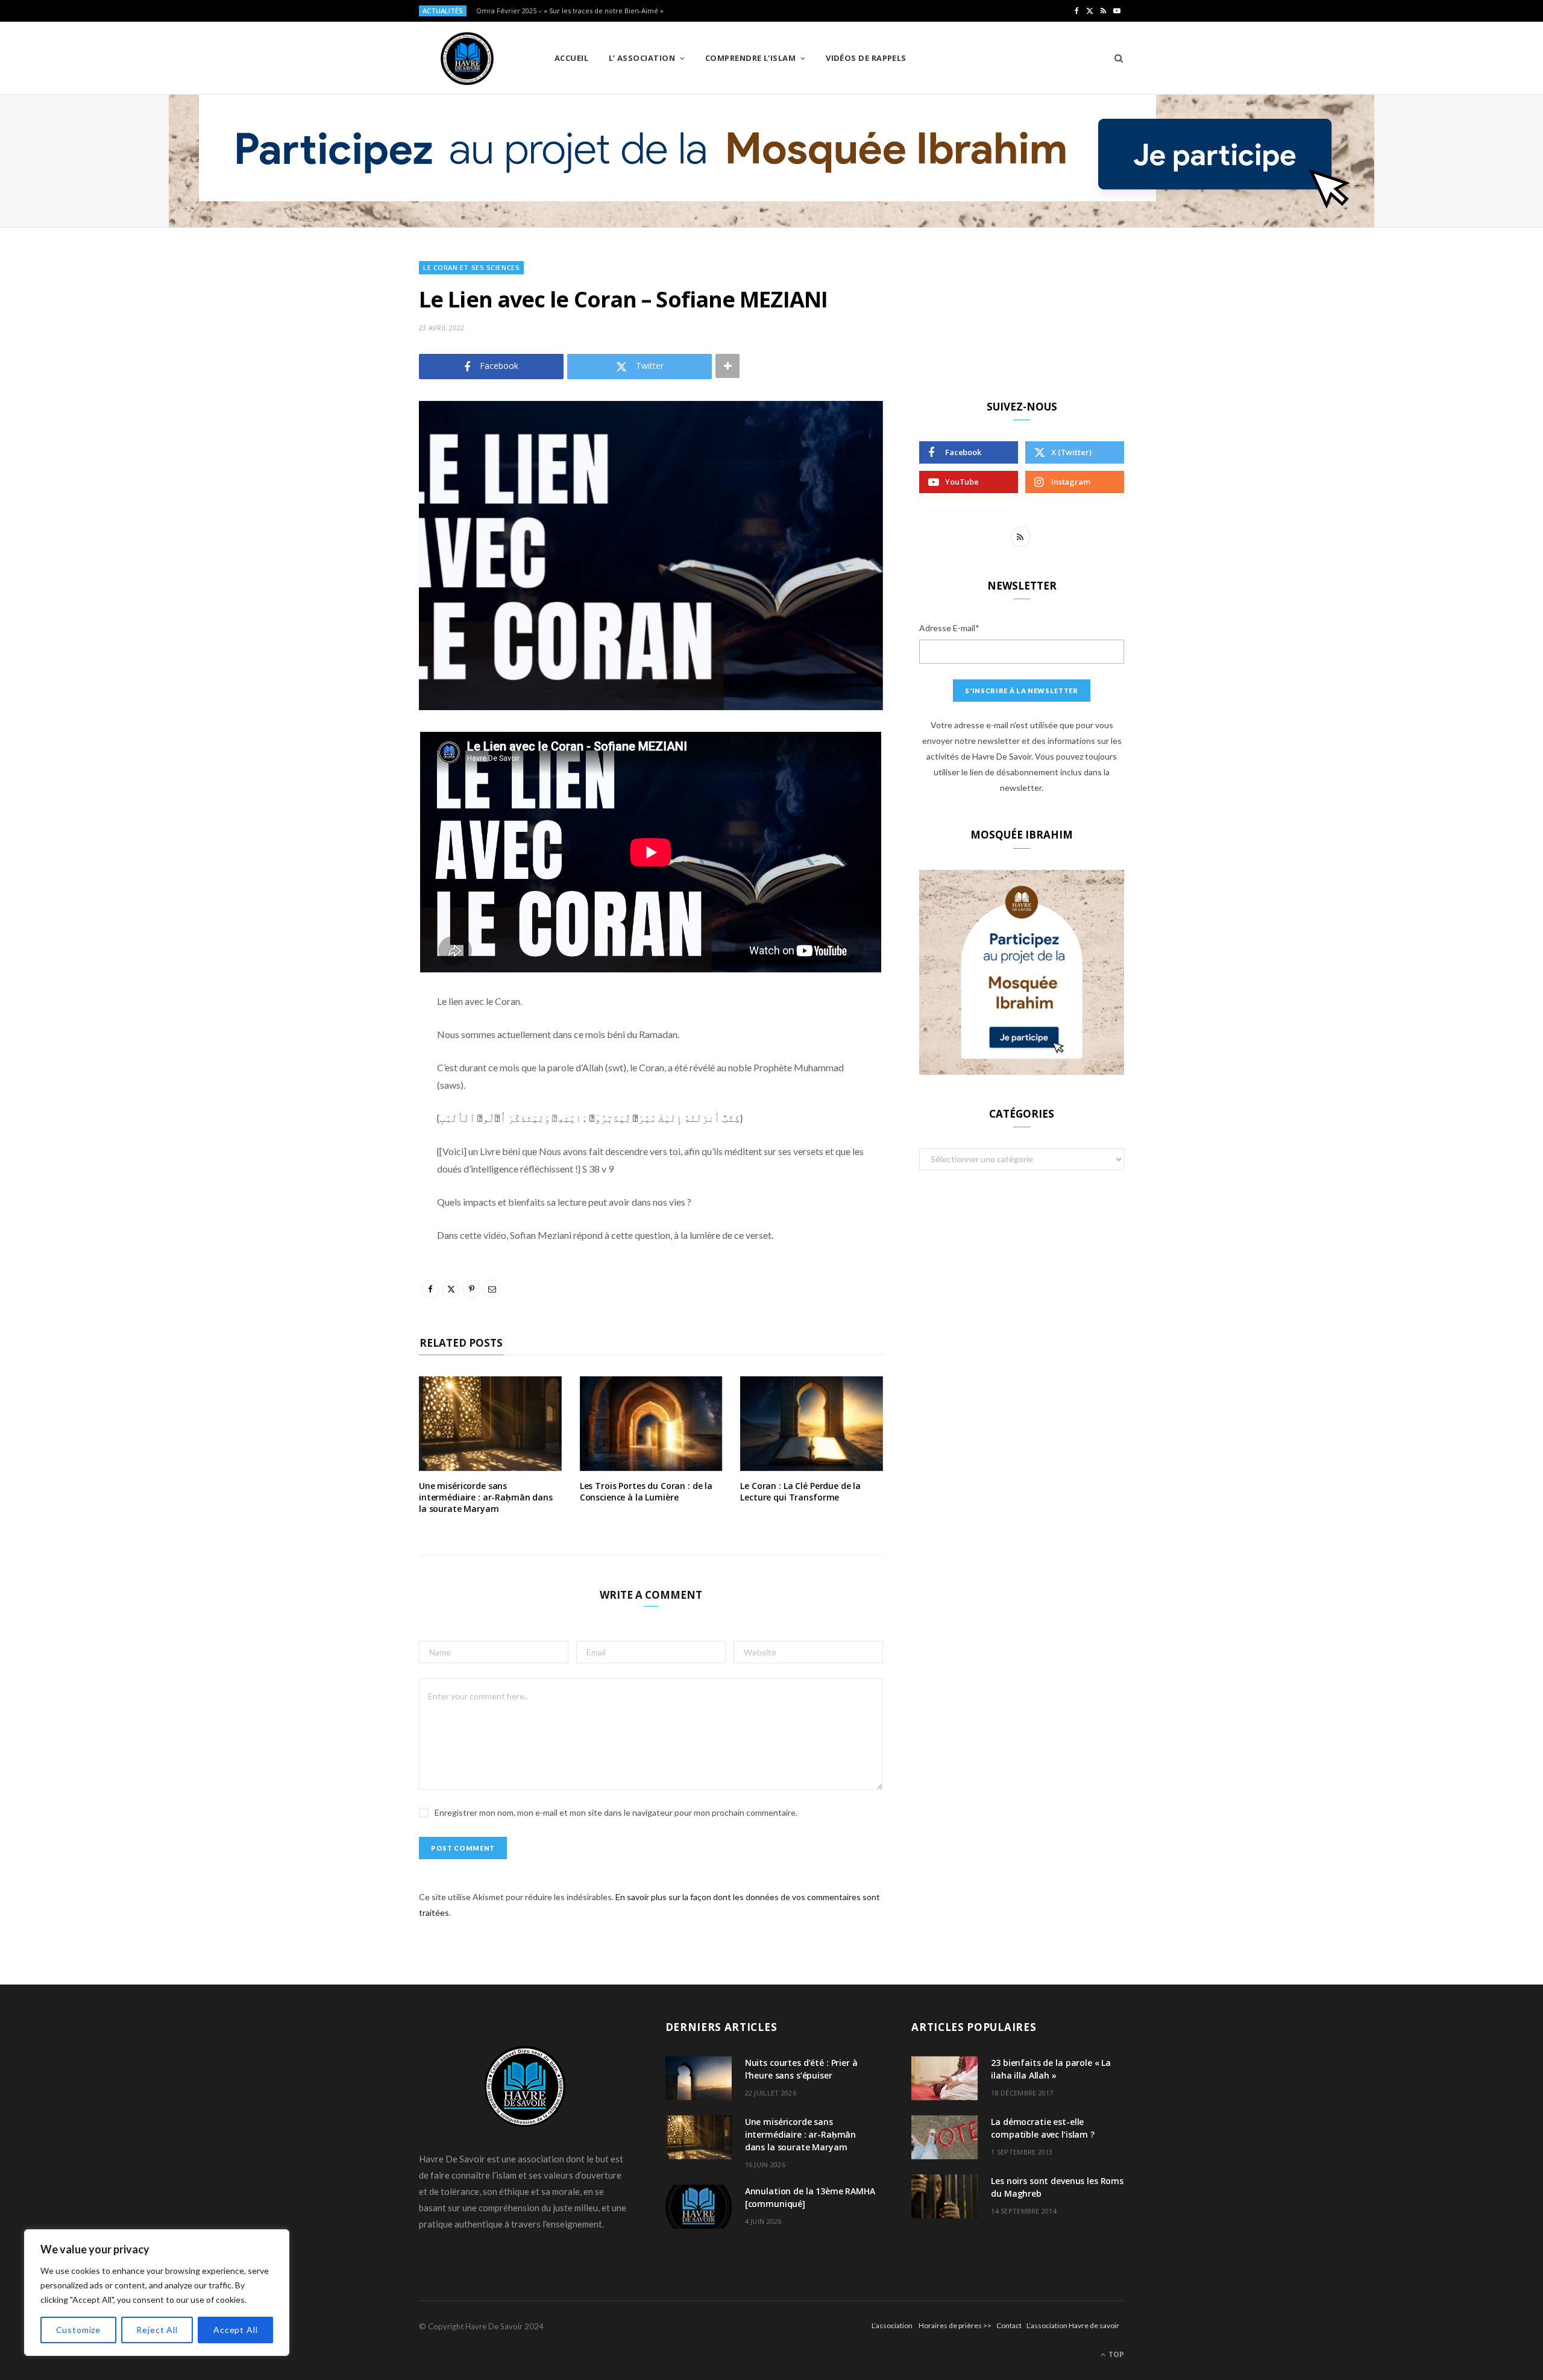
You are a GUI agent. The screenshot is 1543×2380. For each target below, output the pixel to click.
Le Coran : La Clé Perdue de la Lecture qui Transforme (800, 1491)
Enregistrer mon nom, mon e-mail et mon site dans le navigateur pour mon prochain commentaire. (616, 1812)
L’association (892, 2325)
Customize (79, 2330)
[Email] (359, 869)
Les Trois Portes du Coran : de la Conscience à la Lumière (646, 1491)
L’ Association (642, 58)
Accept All (235, 2330)
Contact (1009, 2325)
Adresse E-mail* (949, 628)
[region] (157, 2293)
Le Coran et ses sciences (471, 267)
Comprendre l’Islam (750, 58)
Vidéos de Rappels (866, 58)
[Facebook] (359, 777)
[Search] (1115, 58)
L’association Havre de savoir (1073, 2325)
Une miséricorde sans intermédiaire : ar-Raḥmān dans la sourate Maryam (486, 1497)
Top (1115, 2354)
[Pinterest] (359, 839)
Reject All (157, 2330)
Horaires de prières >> (955, 2325)
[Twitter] (359, 808)
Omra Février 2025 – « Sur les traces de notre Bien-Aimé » (570, 11)
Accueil (571, 58)
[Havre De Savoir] (467, 58)
